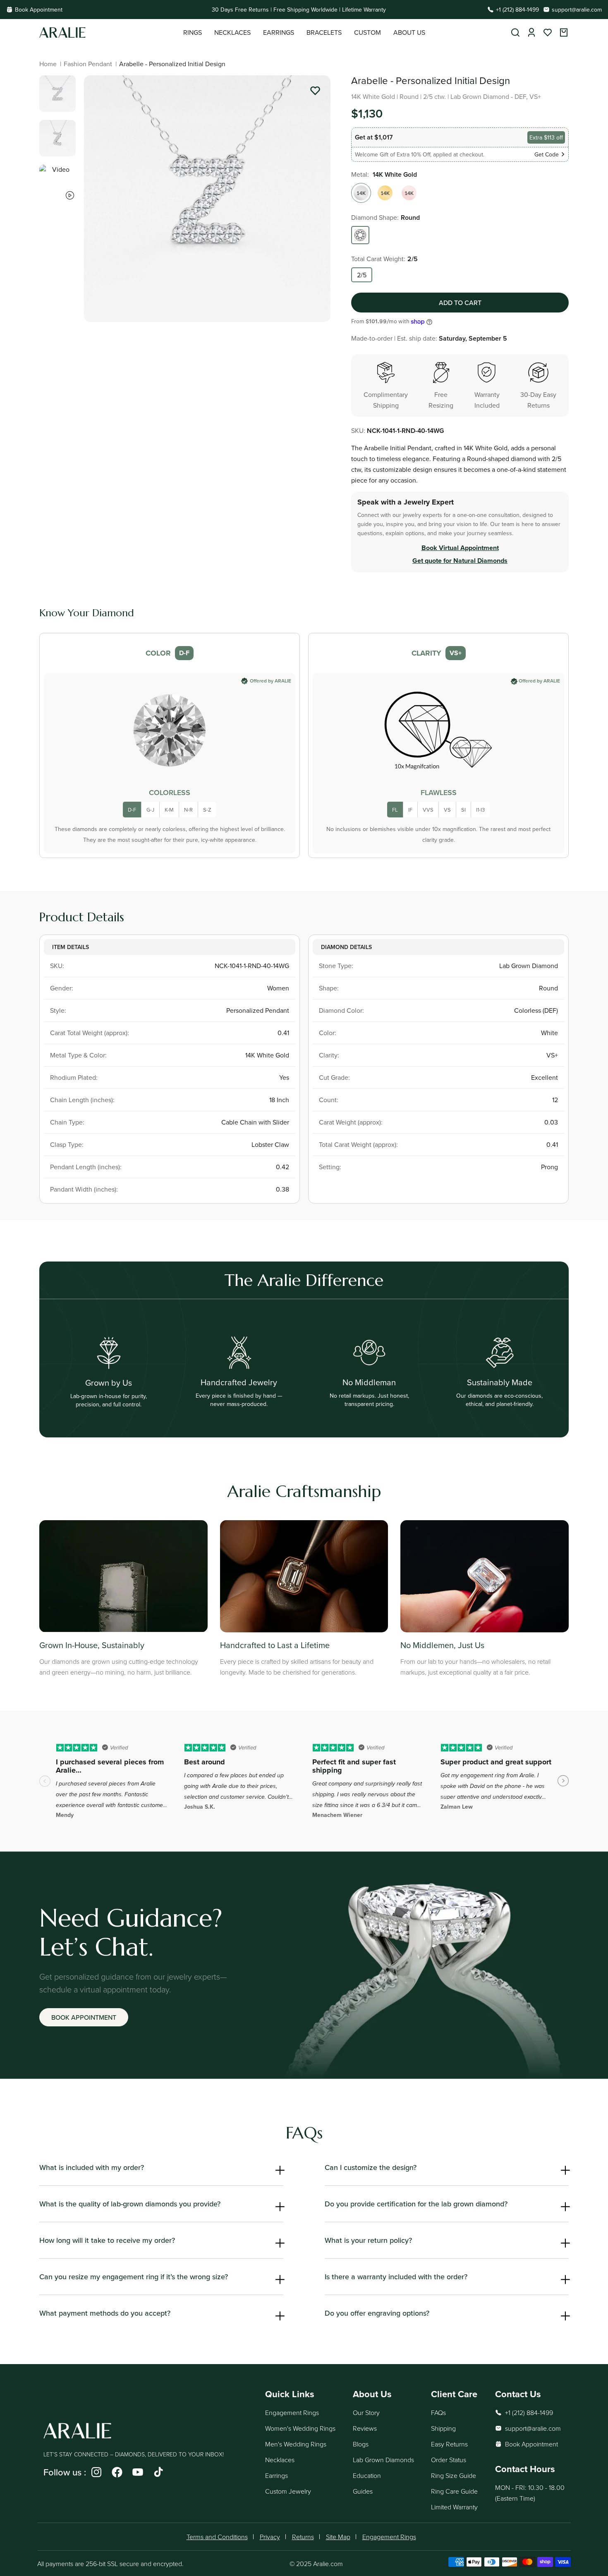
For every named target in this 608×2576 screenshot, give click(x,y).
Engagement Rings (292, 2413)
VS (447, 810)
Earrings (276, 2475)
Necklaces (280, 2460)
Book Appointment (39, 10)
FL (395, 810)
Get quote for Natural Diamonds (460, 561)
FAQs (438, 2413)
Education (367, 2475)
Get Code (547, 154)
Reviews (365, 2428)
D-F (132, 810)
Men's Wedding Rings (296, 2444)
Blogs (361, 2444)
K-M (169, 810)
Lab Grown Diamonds (383, 2460)
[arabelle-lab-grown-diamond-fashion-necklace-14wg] (315, 92)
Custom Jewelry (288, 2491)
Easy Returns (449, 2444)
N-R (188, 810)
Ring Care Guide (454, 2491)
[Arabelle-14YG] (385, 193)
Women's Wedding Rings (300, 2428)
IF (410, 810)
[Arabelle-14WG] (361, 193)
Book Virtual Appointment (460, 548)
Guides (363, 2491)
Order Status (449, 2460)
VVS (428, 810)
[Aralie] (111, 32)
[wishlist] (548, 32)
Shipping (443, 2428)
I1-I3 (480, 810)
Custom (367, 32)
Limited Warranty (454, 2507)
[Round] (360, 235)
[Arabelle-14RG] (409, 193)
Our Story (366, 2413)
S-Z (207, 810)
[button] (193, 32)
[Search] (515, 32)
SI (463, 810)
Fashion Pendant (88, 64)
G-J (150, 810)
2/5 (362, 275)
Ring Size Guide (454, 2475)
